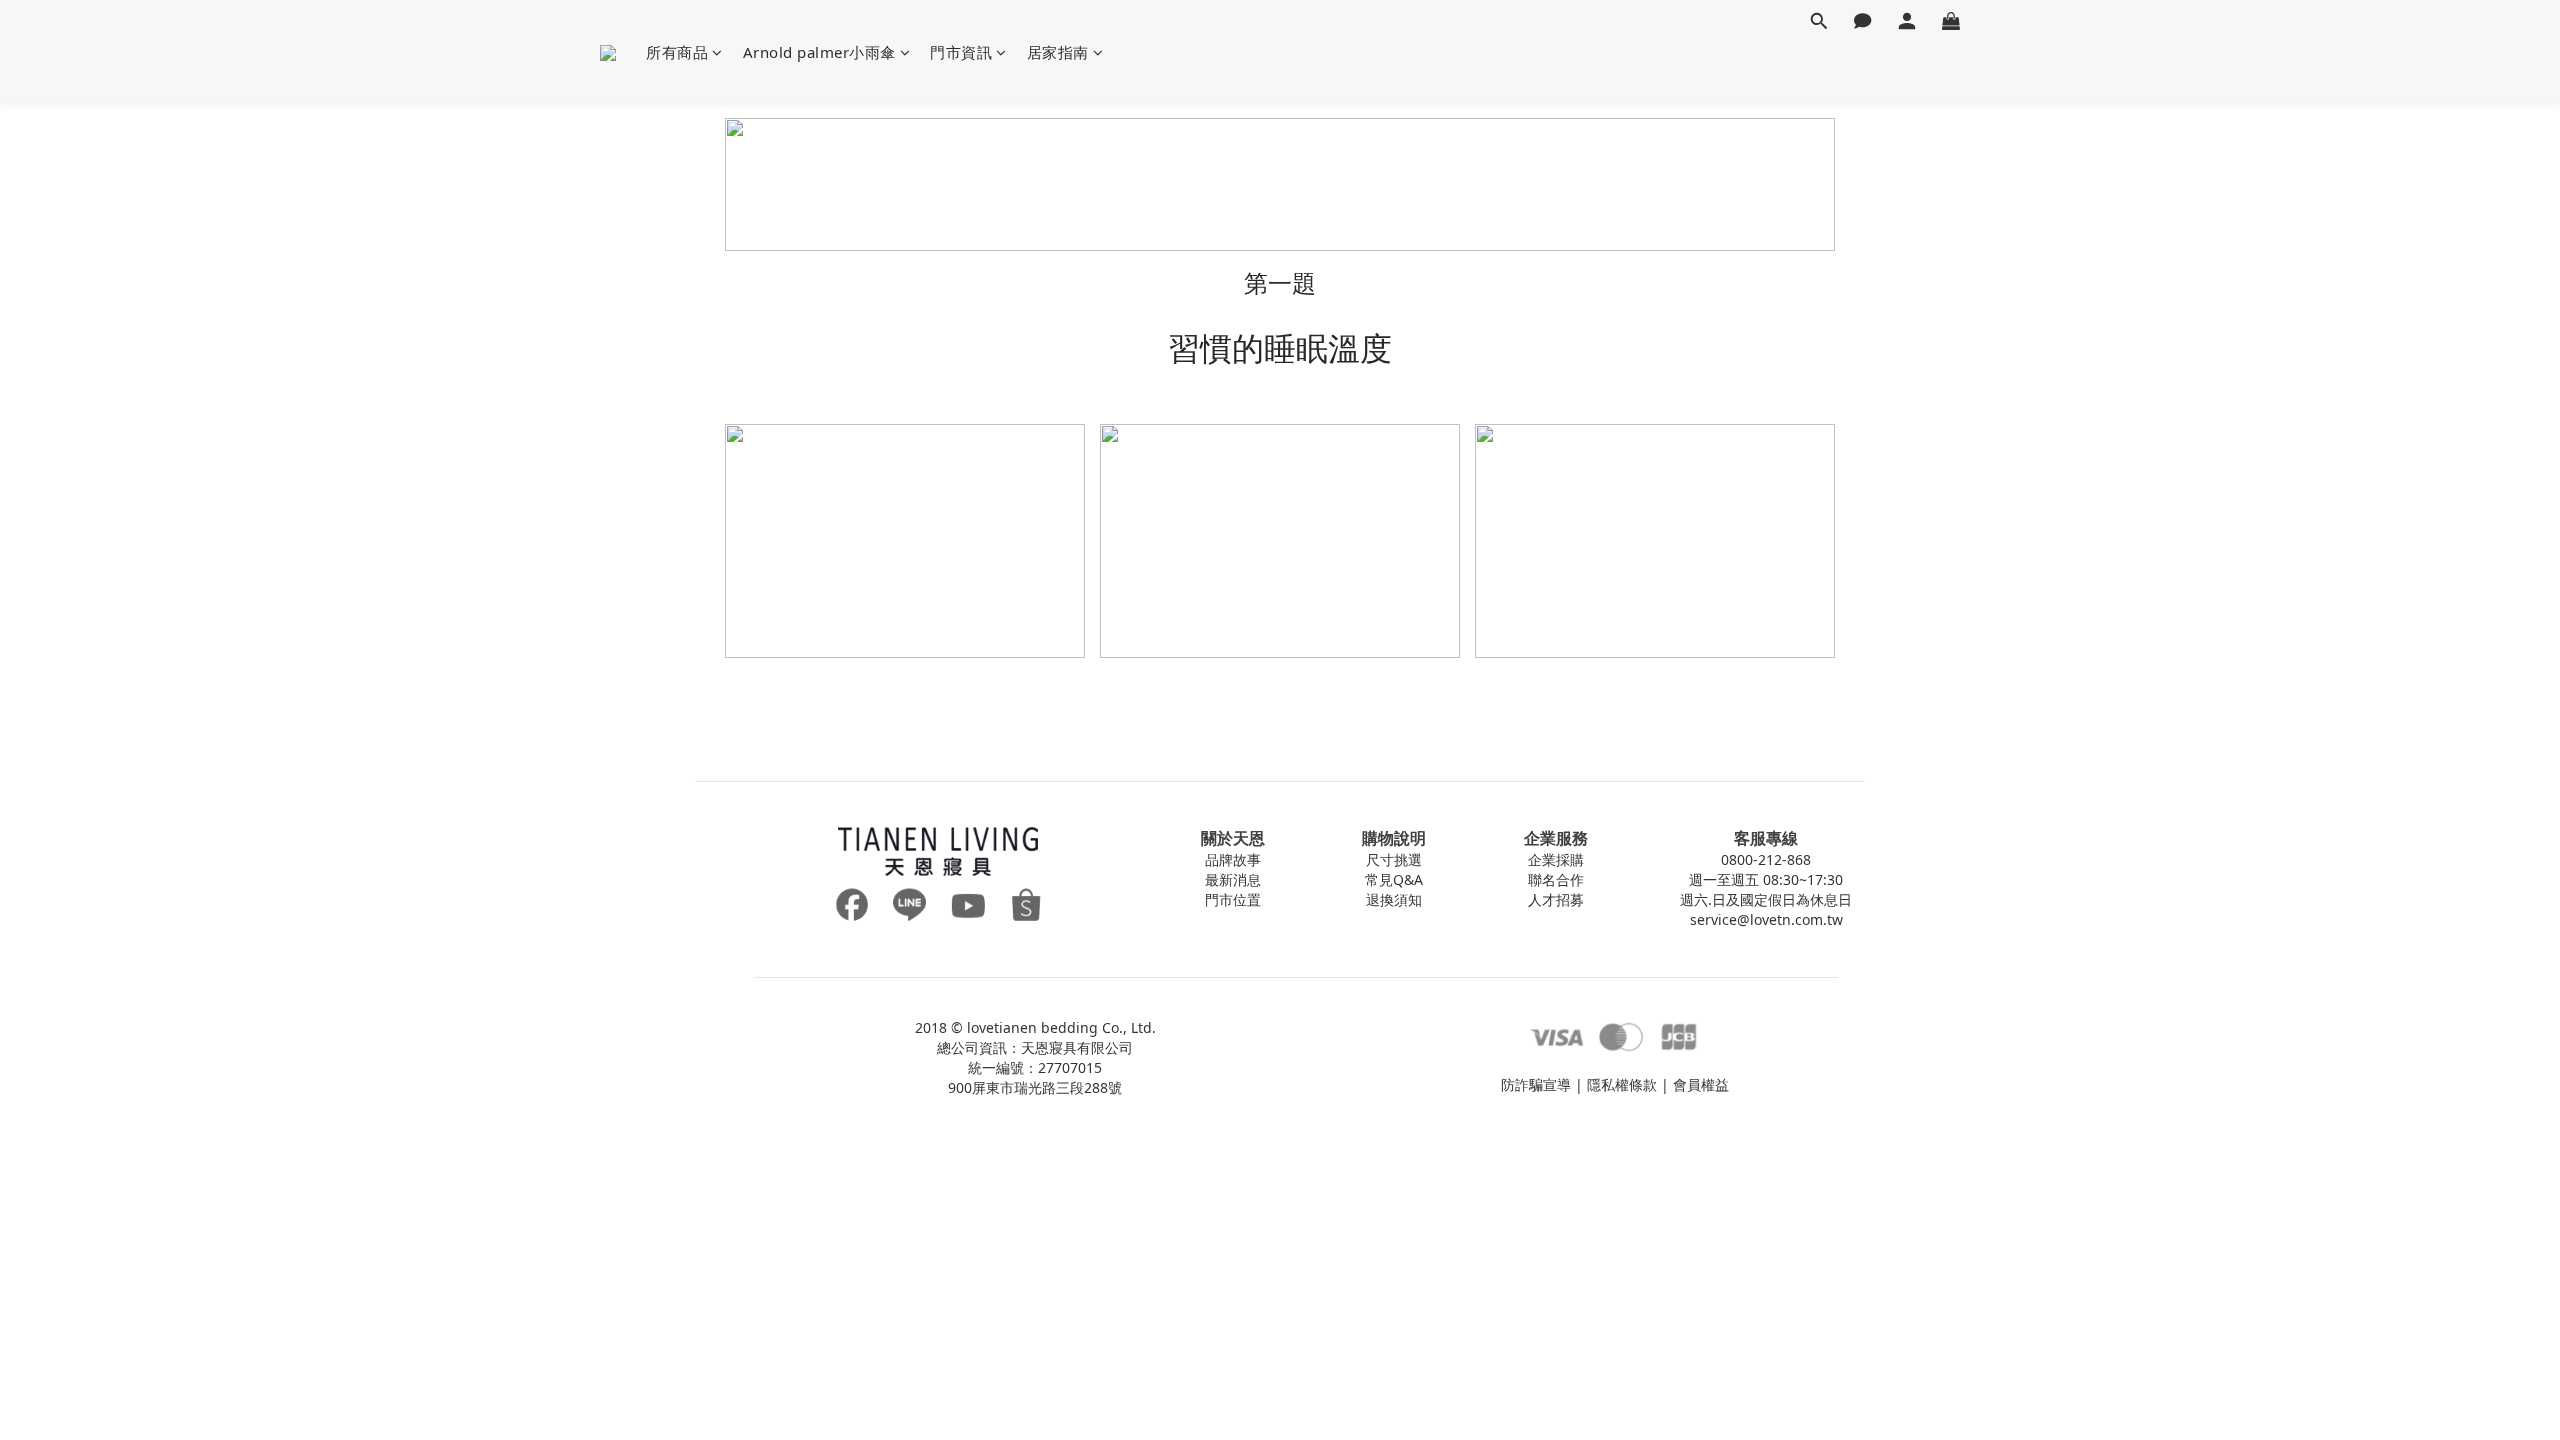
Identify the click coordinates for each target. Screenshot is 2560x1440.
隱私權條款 (1622, 1084)
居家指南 (1058, 52)
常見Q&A (1394, 879)
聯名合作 (1556, 879)
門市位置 (1233, 899)
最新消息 (1233, 879)
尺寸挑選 (1394, 859)
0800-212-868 (1766, 859)
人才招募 (1556, 899)
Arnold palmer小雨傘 (819, 52)
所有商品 (677, 52)
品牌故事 (1233, 859)
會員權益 (1701, 1084)
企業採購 (1556, 859)
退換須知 (1394, 899)
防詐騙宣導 (1536, 1084)
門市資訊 (961, 52)
